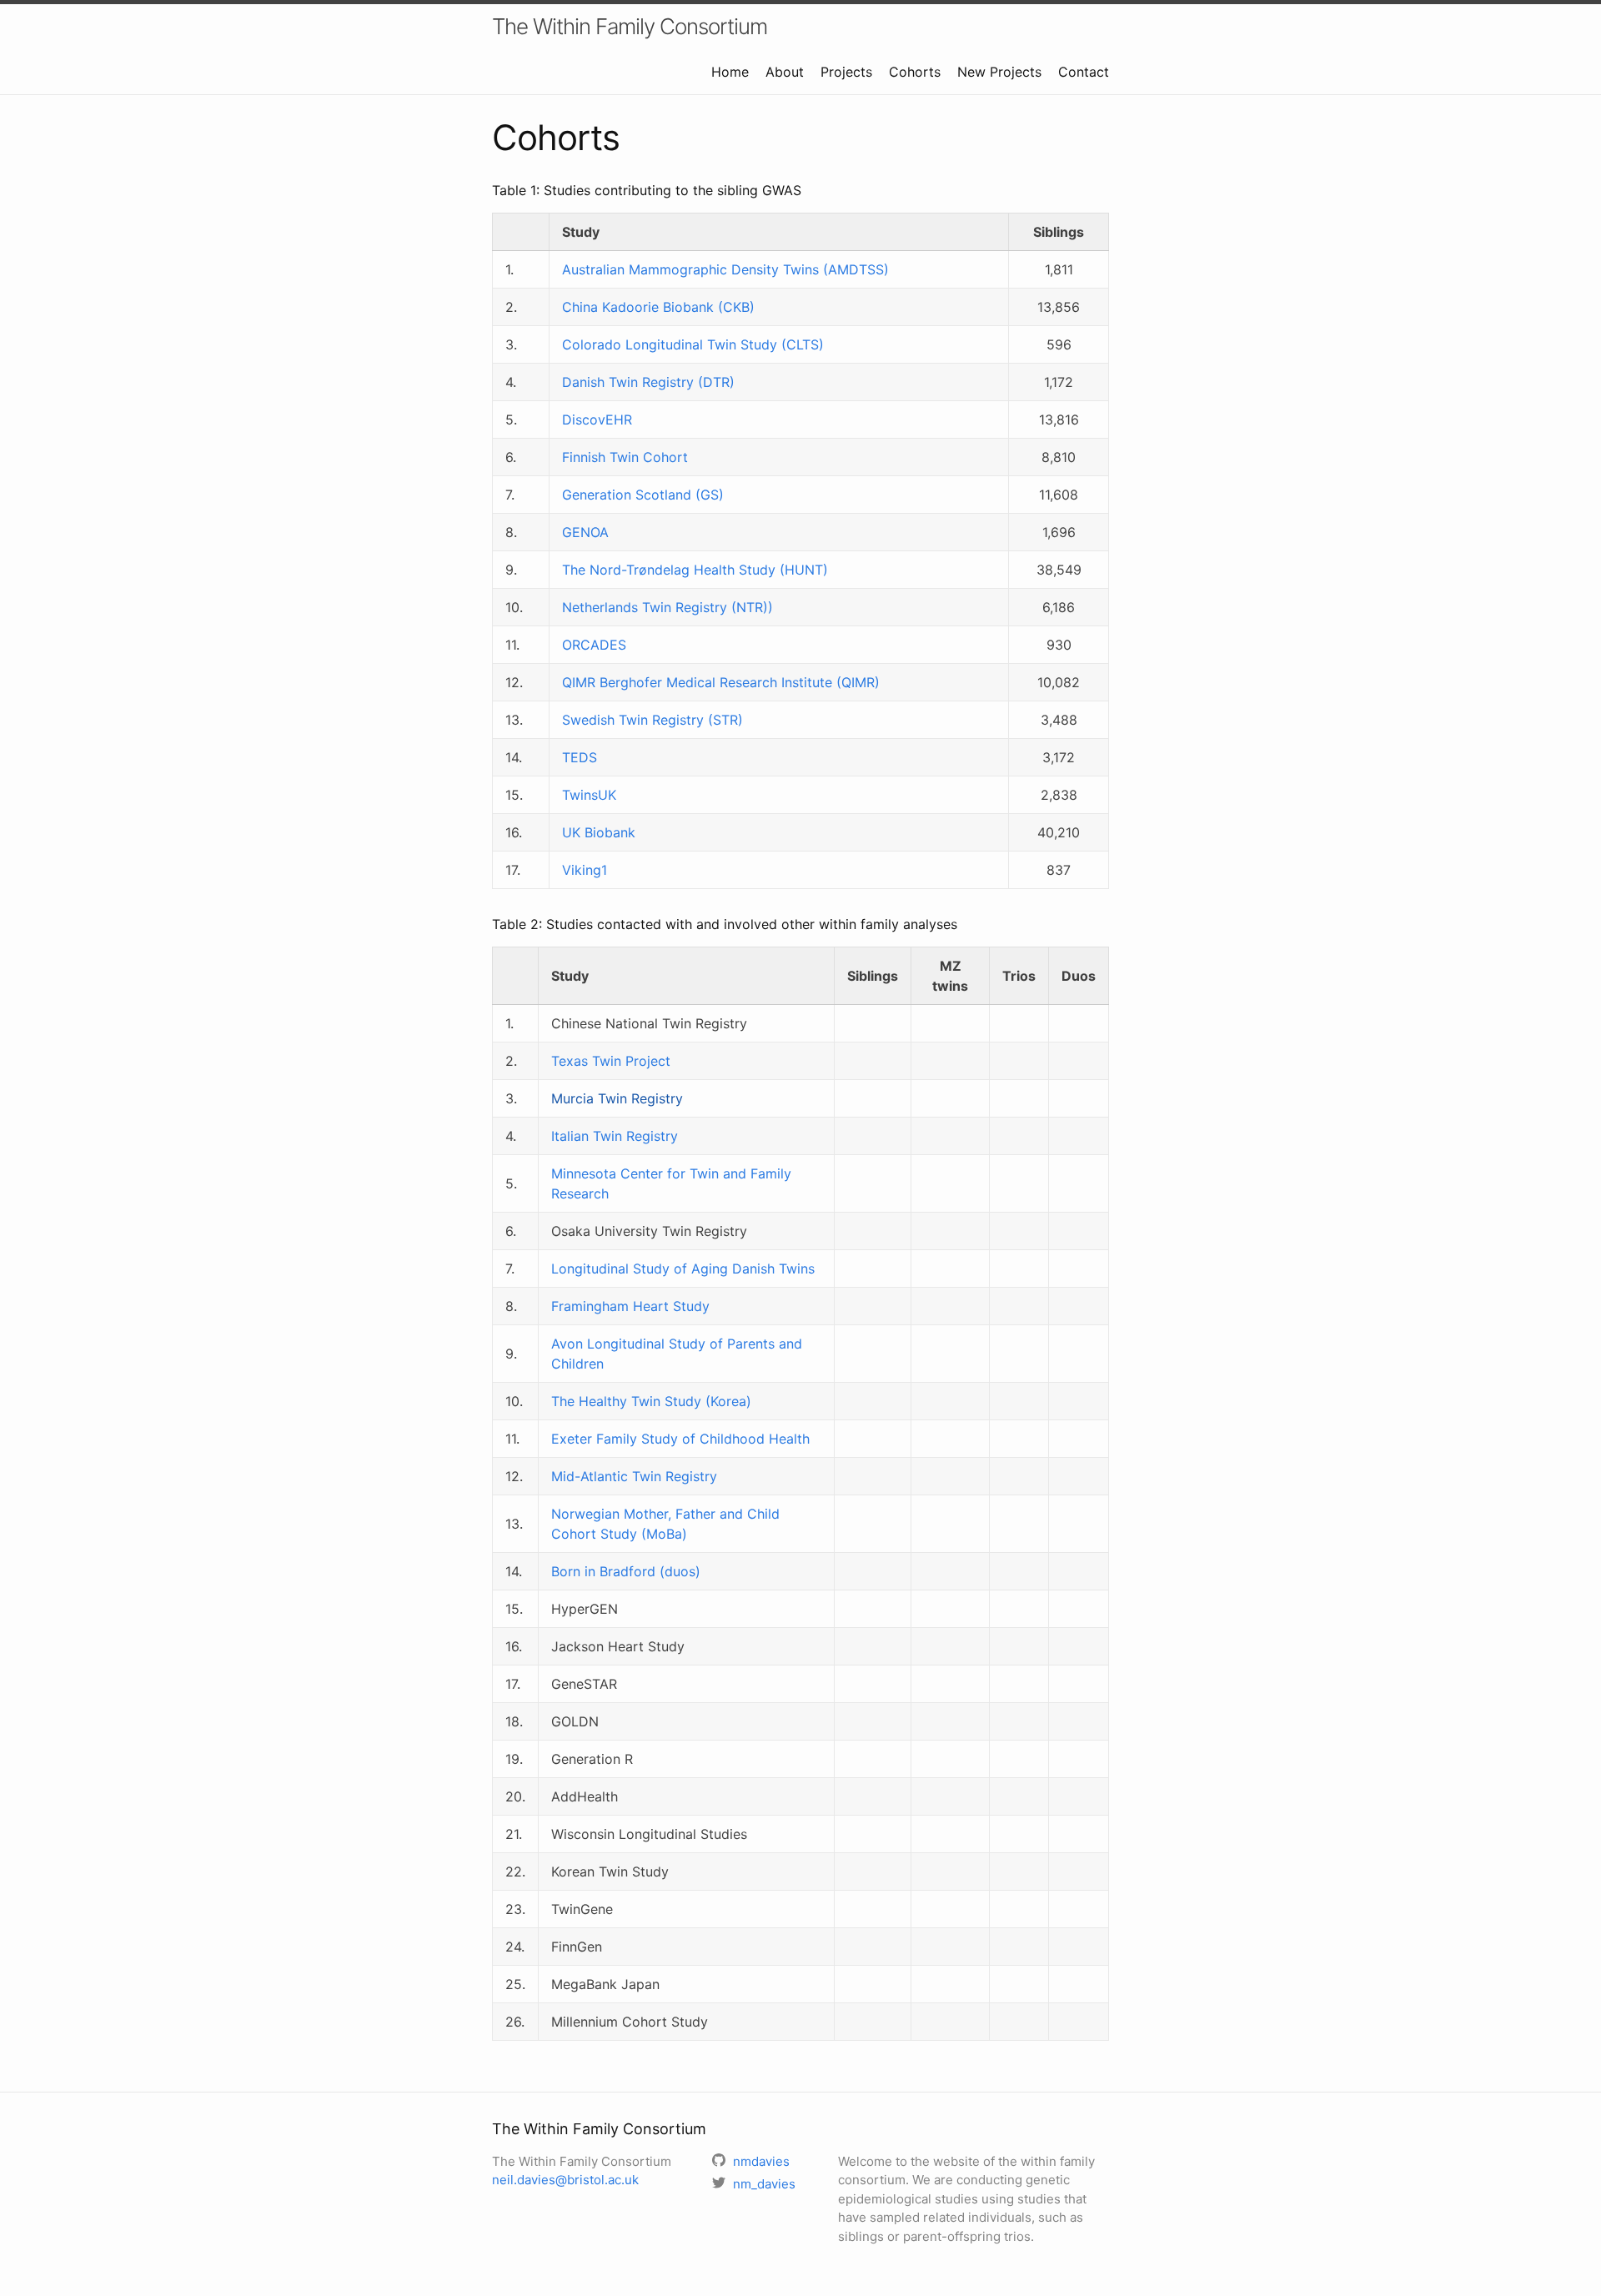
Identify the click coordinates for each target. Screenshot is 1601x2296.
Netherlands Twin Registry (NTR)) (668, 607)
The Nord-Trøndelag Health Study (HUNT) (695, 570)
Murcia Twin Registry (617, 1098)
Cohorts (915, 72)
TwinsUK (589, 795)
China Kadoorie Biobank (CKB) (658, 307)
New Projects (999, 72)
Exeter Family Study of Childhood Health (680, 1439)
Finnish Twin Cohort (625, 457)
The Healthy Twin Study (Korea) (651, 1401)
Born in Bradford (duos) (626, 1571)
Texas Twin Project (611, 1061)
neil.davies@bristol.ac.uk (565, 2180)
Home (730, 72)
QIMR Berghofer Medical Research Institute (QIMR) (721, 682)
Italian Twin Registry (615, 1136)
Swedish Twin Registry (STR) (652, 720)
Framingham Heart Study (630, 1306)
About (785, 72)
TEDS (580, 757)
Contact (1084, 72)
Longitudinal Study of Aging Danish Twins (683, 1269)
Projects (846, 72)
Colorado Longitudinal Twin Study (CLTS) (693, 344)
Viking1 (585, 870)
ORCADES (594, 645)
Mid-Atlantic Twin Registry (634, 1476)
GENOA (585, 532)
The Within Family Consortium (630, 26)
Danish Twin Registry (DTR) (648, 382)
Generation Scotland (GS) (643, 495)
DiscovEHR (597, 420)
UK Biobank (599, 832)
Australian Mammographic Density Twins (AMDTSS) (725, 269)
